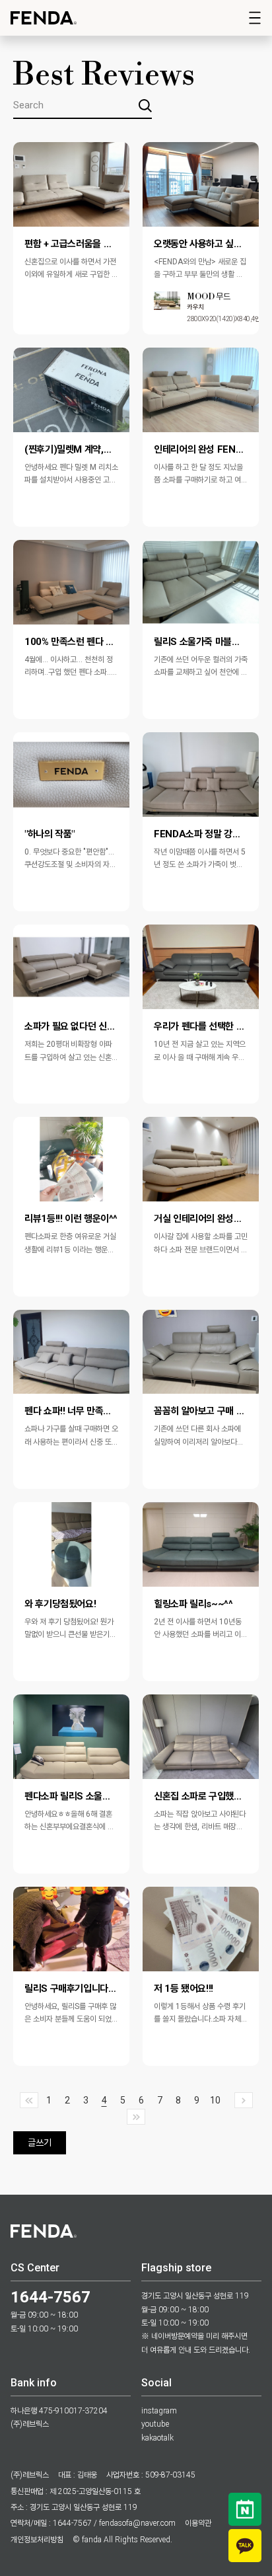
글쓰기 (40, 2142)
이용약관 (198, 2523)
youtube (155, 2424)
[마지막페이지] (136, 2117)
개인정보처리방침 (37, 2540)
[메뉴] (255, 18)
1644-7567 (51, 2297)
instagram (159, 2411)
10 (215, 2100)
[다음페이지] (244, 2100)
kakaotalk (157, 2438)
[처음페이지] (29, 2100)
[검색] (145, 106)
